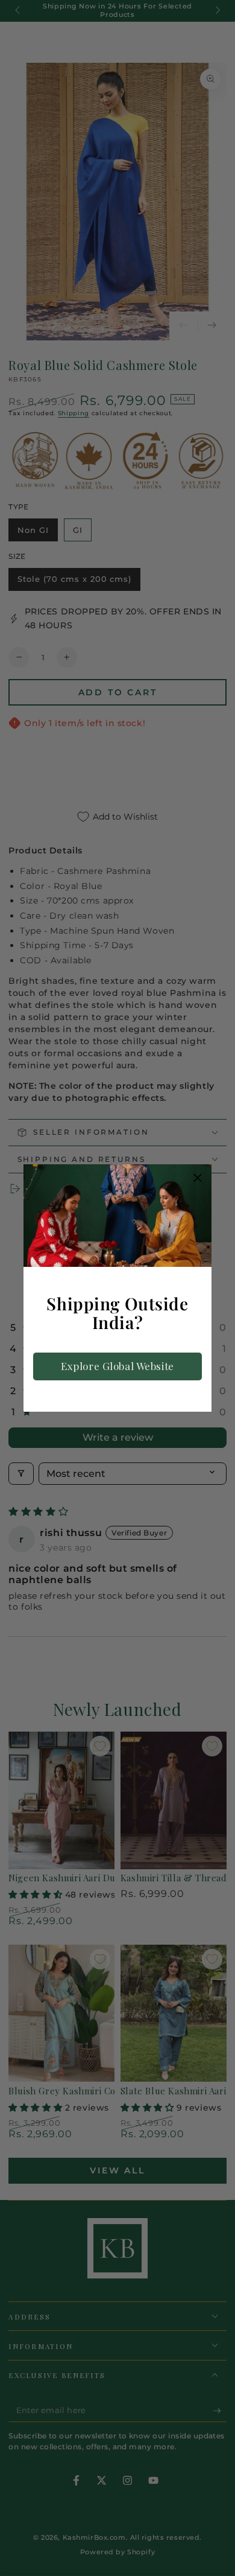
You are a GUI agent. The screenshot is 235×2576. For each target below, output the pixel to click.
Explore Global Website (117, 1366)
